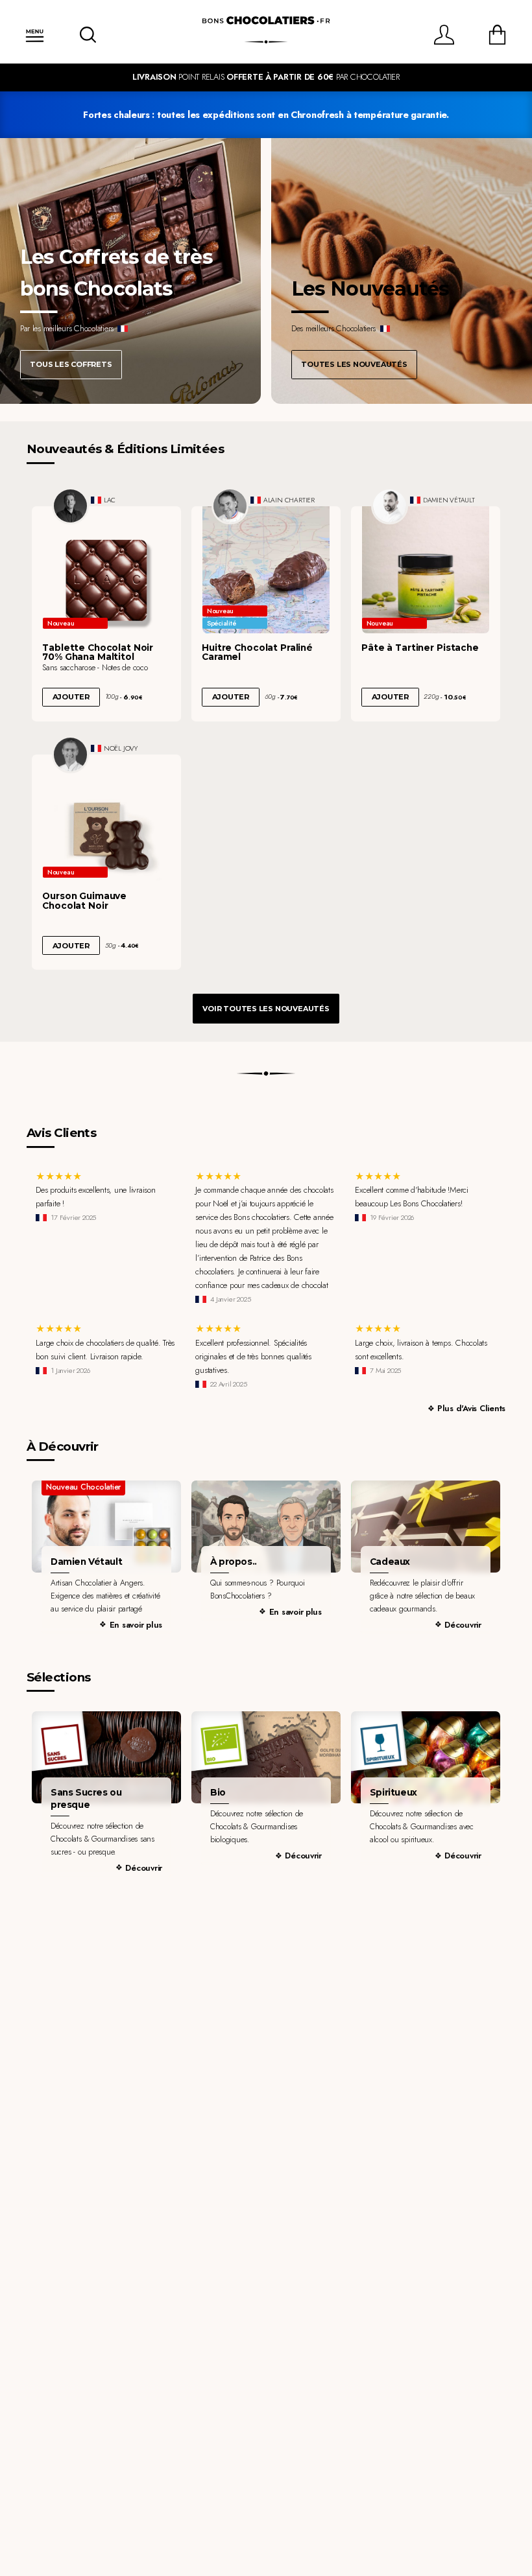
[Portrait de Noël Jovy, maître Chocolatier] (71, 755)
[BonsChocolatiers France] (266, 21)
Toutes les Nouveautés (354, 364)
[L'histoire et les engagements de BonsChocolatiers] (266, 1527)
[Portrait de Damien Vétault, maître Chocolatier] (390, 506)
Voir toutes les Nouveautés (266, 1009)
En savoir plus (136, 1625)
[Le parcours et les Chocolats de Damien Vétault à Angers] (106, 1527)
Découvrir (463, 1625)
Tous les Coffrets (71, 364)
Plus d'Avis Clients (471, 1408)
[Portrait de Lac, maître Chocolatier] (71, 506)
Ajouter (71, 697)
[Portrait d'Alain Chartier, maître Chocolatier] (230, 506)
